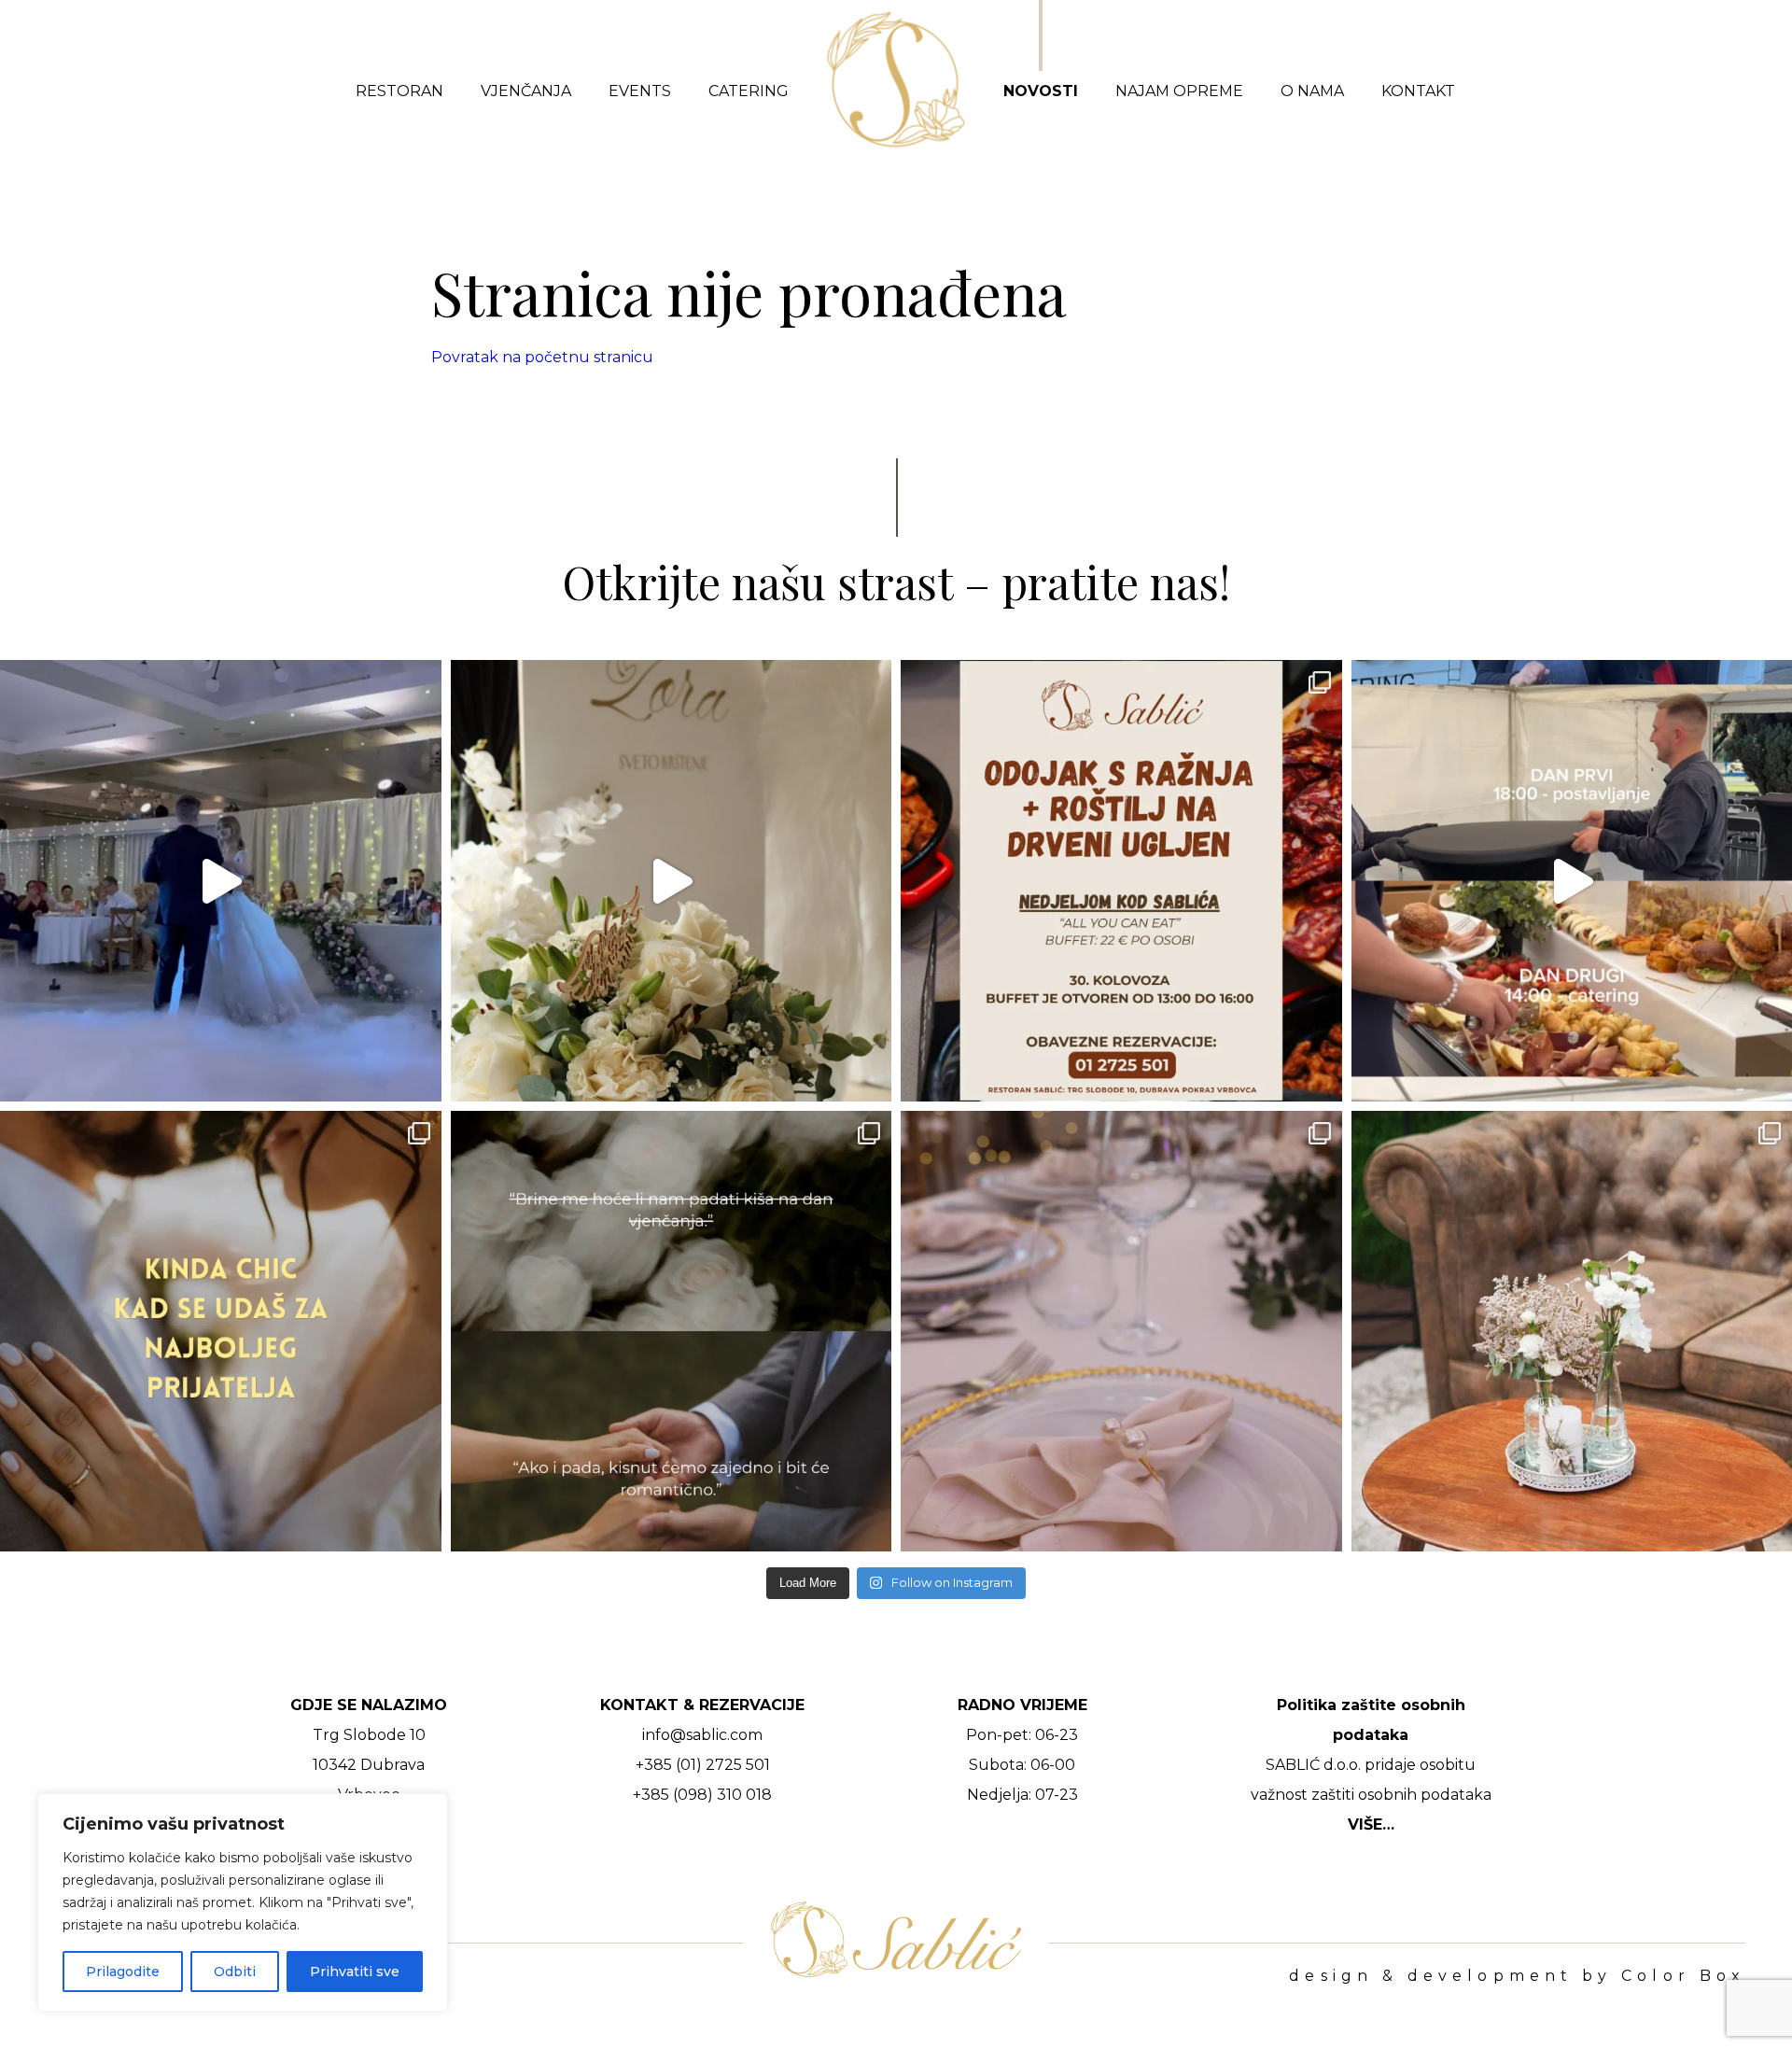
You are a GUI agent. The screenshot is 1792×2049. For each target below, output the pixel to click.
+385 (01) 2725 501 (703, 1765)
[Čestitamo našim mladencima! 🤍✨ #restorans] (221, 881)
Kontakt (1418, 91)
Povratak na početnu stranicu (542, 357)
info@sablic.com (702, 1735)
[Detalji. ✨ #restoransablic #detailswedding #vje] (1121, 1332)
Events (640, 91)
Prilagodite (123, 1972)
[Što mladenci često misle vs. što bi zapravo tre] (672, 1332)
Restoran (399, 91)
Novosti (1041, 91)
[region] (243, 1902)
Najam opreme (1179, 91)
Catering (749, 91)
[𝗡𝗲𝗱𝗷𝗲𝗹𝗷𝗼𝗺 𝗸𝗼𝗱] (1121, 881)
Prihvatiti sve (355, 1972)
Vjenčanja (526, 91)
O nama (1312, 91)
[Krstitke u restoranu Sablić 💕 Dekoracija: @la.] (672, 881)
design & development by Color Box (1517, 1976)
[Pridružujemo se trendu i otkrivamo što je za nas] (221, 1332)
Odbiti (235, 1972)
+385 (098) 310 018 (702, 1795)
